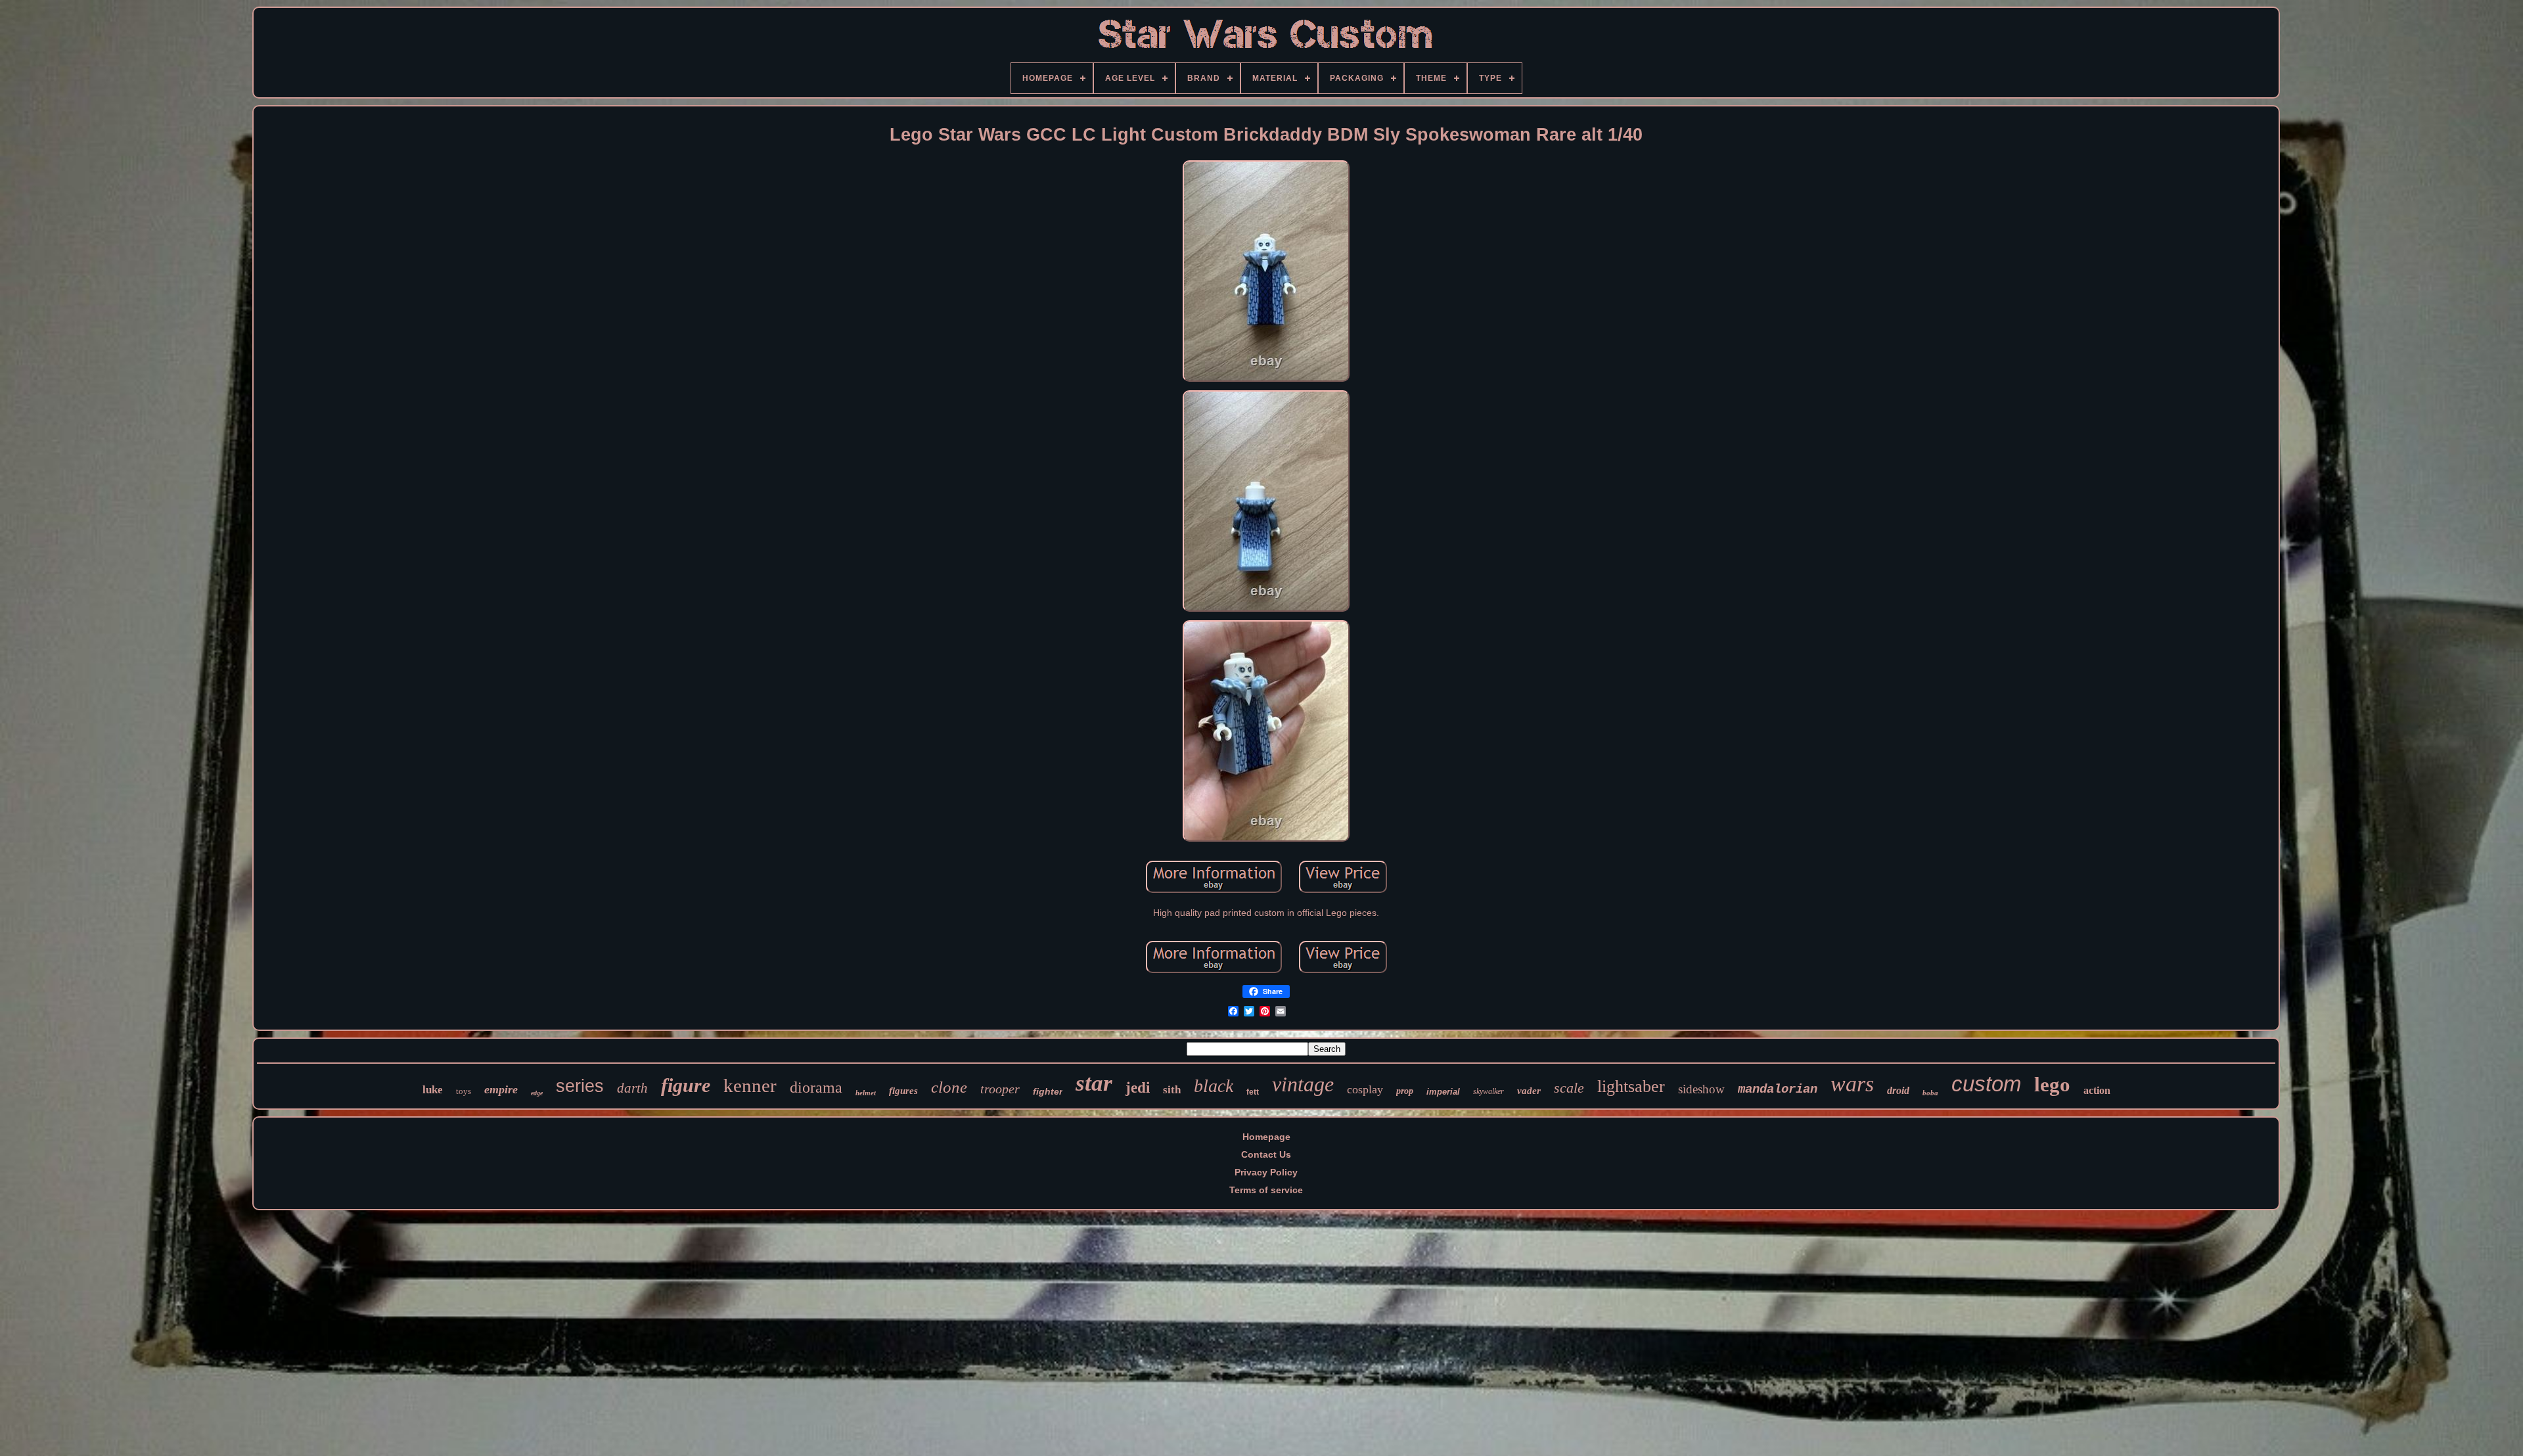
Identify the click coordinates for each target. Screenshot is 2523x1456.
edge (537, 1093)
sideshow (1701, 1089)
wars (1852, 1084)
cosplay (1365, 1089)
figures (903, 1091)
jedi (1138, 1088)
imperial (1443, 1092)
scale (1569, 1088)
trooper (1000, 1089)
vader (1529, 1091)
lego (2052, 1084)
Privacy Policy (1266, 1172)
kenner (750, 1085)
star (1094, 1083)
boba (1930, 1093)
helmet (866, 1093)
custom (1986, 1084)
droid (1898, 1090)
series (580, 1086)
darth (632, 1088)
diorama (816, 1087)
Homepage (1266, 1137)
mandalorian (1778, 1089)
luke (433, 1090)
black (1214, 1086)
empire (501, 1089)
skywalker (1489, 1091)
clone (949, 1087)
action (2097, 1090)
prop (1405, 1091)
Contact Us (1266, 1154)
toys (464, 1091)
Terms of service (1266, 1190)
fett (1253, 1092)
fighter (1048, 1091)
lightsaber (1631, 1086)
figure (686, 1085)
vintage (1303, 1084)
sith (1172, 1090)
